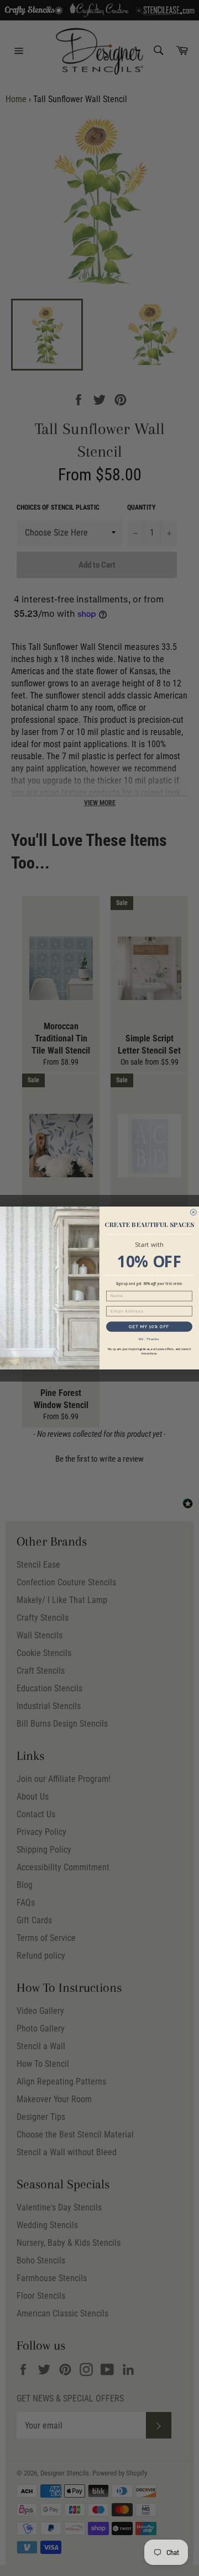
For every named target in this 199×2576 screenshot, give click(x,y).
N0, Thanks (149, 1339)
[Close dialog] (193, 1212)
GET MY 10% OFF (149, 1327)
